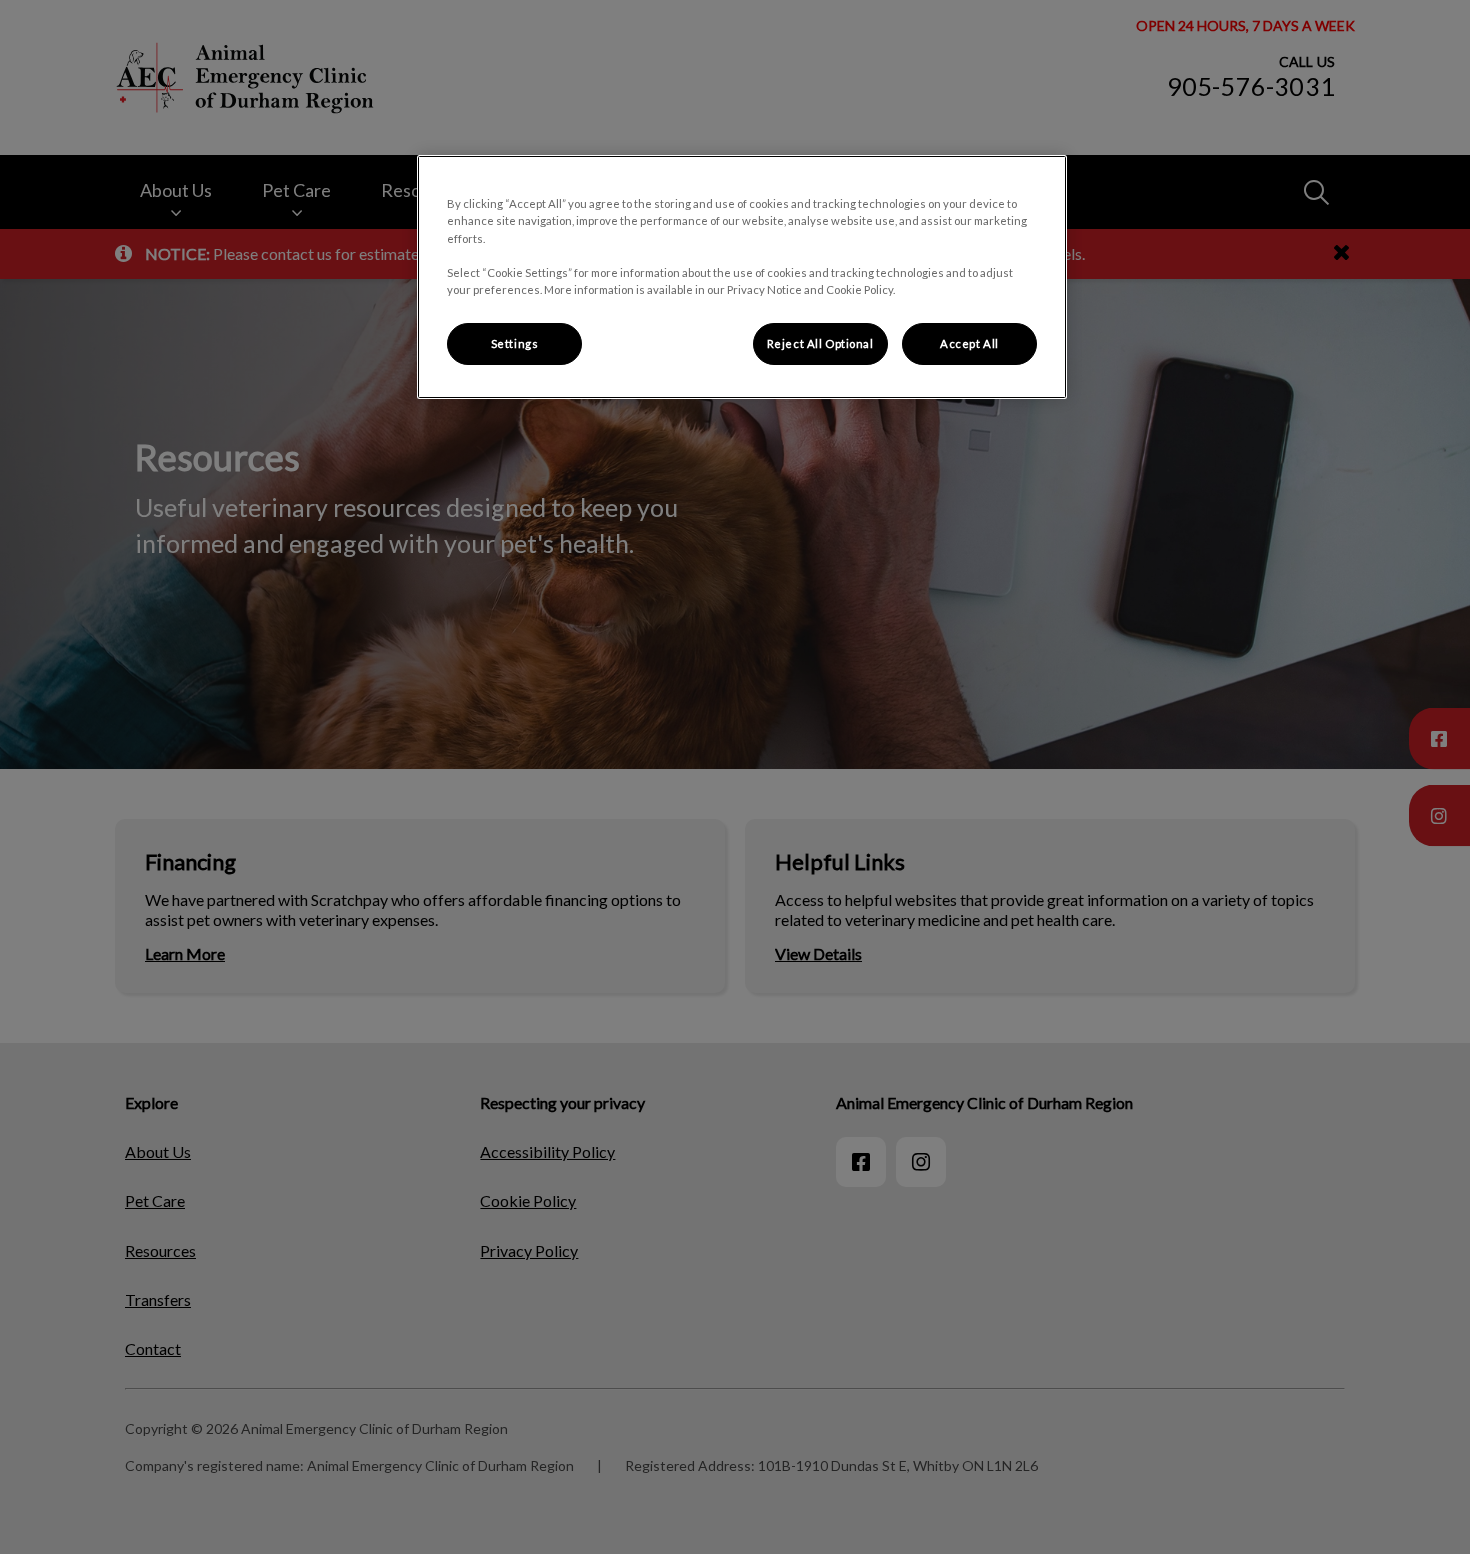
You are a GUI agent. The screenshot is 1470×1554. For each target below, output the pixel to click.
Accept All (969, 343)
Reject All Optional (820, 343)
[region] (742, 276)
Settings (515, 343)
